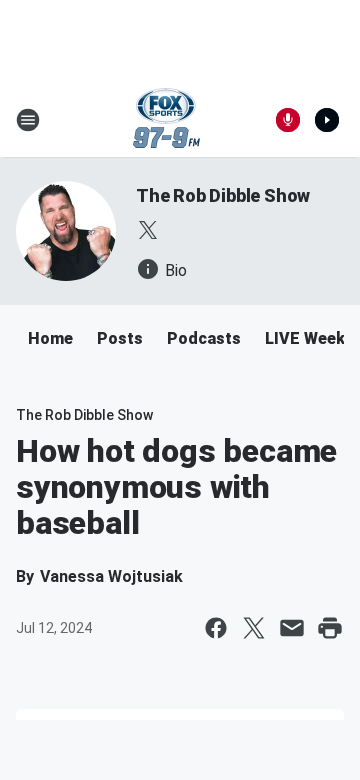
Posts (120, 338)
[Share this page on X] (254, 628)
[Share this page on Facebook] (216, 628)
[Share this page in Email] (292, 628)
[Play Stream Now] (327, 120)
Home (50, 338)
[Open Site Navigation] (28, 120)
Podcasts (204, 338)
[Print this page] (330, 628)
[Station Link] (166, 120)
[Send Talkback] (288, 120)
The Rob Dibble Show (223, 195)
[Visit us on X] (148, 230)
